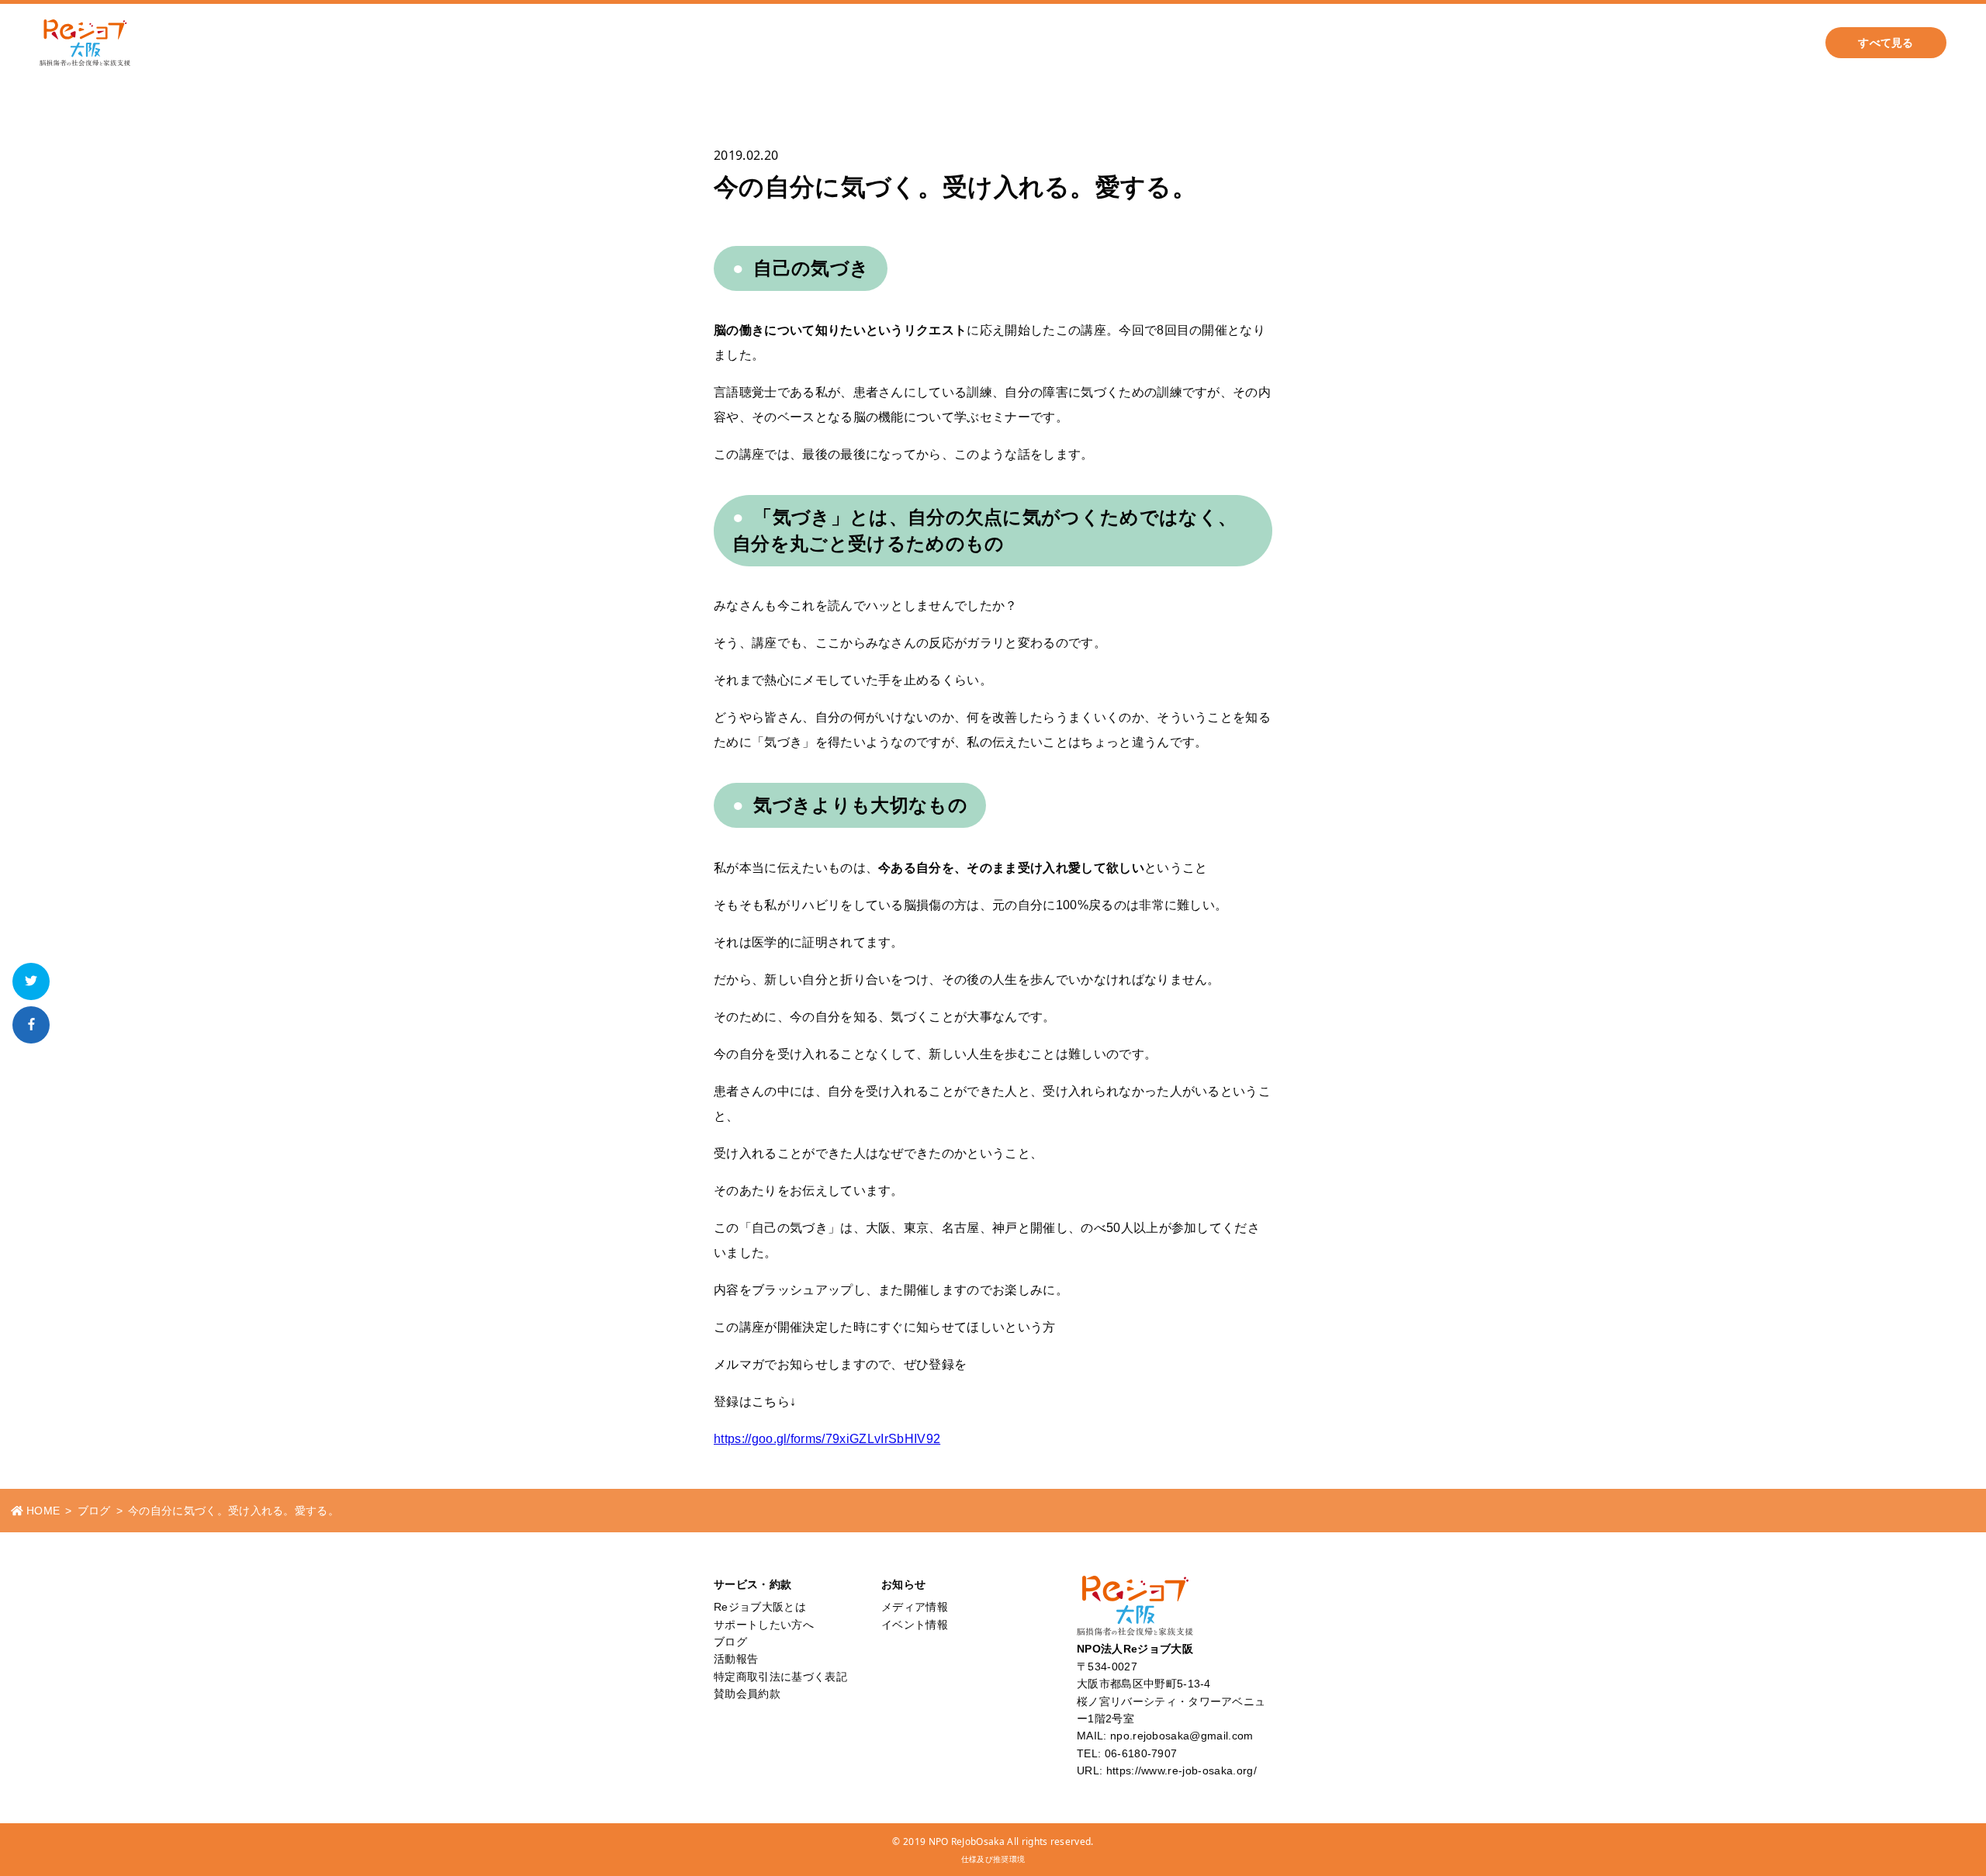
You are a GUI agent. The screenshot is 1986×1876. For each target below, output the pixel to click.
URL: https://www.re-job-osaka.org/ (1167, 1770)
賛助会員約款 (747, 1694)
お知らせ (1532, 43)
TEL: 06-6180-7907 (1127, 1753)
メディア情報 (915, 1607)
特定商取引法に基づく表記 (780, 1677)
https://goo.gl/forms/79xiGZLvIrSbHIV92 (827, 1439)
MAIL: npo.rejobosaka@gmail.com (1165, 1736)
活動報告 (1449, 43)
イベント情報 (915, 1625)
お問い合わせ (1758, 43)
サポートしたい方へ (1265, 43)
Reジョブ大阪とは (1640, 43)
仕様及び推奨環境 (993, 1859)
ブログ (1371, 43)
